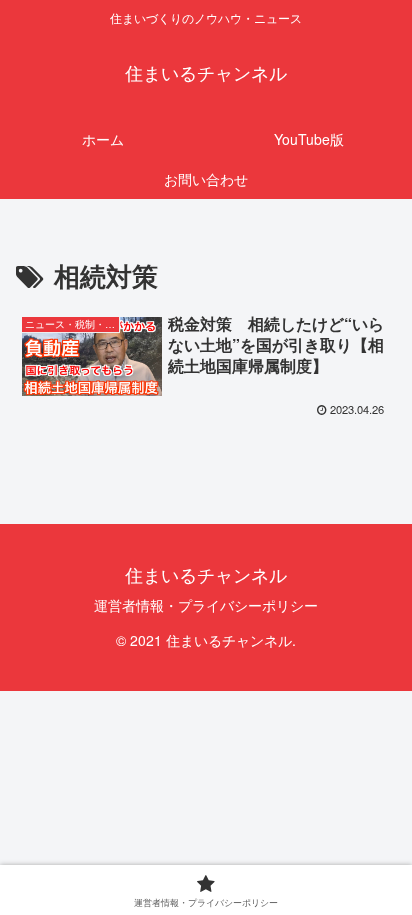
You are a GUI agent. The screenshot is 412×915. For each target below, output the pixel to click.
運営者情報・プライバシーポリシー (206, 605)
